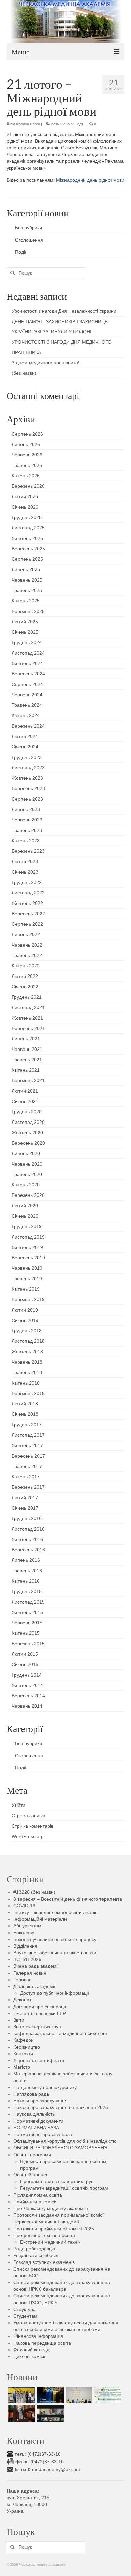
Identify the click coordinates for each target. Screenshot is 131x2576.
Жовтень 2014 (27, 1685)
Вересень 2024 (28, 674)
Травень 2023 (27, 830)
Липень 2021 (26, 1039)
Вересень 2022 (28, 914)
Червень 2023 (27, 820)
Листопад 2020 (28, 1122)
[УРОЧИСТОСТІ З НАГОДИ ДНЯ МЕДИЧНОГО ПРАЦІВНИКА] (78, 2395)
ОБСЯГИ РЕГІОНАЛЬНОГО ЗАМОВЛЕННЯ (60, 2148)
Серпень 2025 (27, 559)
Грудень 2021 (27, 997)
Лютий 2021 (25, 1091)
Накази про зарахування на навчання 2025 (61, 2107)
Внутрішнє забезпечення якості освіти (55, 1953)
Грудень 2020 (27, 1112)
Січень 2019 (25, 1320)
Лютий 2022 (25, 976)
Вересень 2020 (28, 1143)
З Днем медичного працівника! (46, 363)
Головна (23, 1980)
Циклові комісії (29, 2356)
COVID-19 (24, 1906)
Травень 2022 (27, 955)
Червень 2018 (27, 1362)
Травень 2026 (27, 465)
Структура (25, 2309)
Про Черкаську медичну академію (51, 2208)
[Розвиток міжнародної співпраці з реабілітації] (50, 2414)
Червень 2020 (27, 1164)
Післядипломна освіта (38, 2195)
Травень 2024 (27, 705)
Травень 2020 (27, 1174)
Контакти (23, 2054)
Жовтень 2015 (27, 1612)
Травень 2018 (27, 1372)
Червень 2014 (27, 1706)
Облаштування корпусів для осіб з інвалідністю (65, 2141)
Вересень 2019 (28, 1258)
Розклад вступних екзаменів (44, 2262)
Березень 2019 (28, 1299)
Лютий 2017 (25, 1498)
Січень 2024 (25, 747)
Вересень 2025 (28, 549)
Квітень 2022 (26, 966)
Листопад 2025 (28, 528)
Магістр (22, 2067)
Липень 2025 (26, 569)
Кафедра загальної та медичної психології (60, 2033)
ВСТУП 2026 (27, 1959)
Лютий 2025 (25, 622)
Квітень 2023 (26, 841)
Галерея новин (30, 1973)
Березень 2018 (28, 1393)
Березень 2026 (28, 486)
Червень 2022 (27, 945)
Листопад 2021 (28, 1007)
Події (79, 124)
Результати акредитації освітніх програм (64, 2188)
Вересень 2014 (28, 1696)
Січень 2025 (25, 632)
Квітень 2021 (26, 1070)
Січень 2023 (25, 872)
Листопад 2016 (28, 1529)
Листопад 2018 (28, 1341)
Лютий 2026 (25, 496)
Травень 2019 (27, 1279)
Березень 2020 (28, 1195)
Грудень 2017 (27, 1425)
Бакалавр (24, 1933)
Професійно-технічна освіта (44, 2235)
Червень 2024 (27, 695)
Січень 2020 (25, 1216)
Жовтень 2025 (27, 538)
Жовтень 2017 (27, 1445)
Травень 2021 (27, 1060)
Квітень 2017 (26, 1477)
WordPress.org (28, 1836)
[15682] (21, 2414)
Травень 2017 (27, 1466)
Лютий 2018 (25, 1404)
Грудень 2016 (27, 1518)
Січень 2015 (25, 1664)
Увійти (18, 1805)
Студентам (25, 2316)
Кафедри (24, 2040)
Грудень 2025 (27, 517)
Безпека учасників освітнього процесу (55, 1939)
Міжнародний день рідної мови (90, 180)
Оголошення (29, 240)
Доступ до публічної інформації (55, 1993)
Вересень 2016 (28, 1550)
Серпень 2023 (27, 799)
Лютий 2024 (25, 736)
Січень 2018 (25, 1414)
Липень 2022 (26, 934)
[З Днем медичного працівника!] (107, 2395)
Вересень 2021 (28, 1028)
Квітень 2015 (26, 1633)
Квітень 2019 (26, 1289)
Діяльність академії (34, 1986)
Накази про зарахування (40, 2101)
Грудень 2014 (27, 1675)
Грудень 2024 (27, 642)
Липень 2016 (26, 1560)
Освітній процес (31, 2175)
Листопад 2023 (28, 768)
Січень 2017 (25, 1508)
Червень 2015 (27, 1623)
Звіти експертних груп (37, 2027)
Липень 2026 (26, 444)
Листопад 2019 (28, 1237)
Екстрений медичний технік (50, 2242)
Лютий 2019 (25, 1310)
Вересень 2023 (28, 788)
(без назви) (24, 373)
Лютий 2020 (25, 1206)
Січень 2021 (25, 1101)
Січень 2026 (25, 507)
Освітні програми (32, 2155)
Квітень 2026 (26, 476)
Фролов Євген (28, 124)
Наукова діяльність (34, 2114)
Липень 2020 (26, 1153)
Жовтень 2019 (27, 1247)
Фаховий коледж (32, 2350)
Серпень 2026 (27, 434)
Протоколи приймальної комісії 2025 (54, 2229)
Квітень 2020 (26, 1185)
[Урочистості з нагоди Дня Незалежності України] (21, 2395)
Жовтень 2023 (27, 778)
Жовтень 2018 (27, 1352)
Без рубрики (29, 228)
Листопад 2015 (28, 1602)
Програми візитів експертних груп (57, 2181)
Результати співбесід (36, 2255)
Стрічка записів (28, 1815)
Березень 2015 (28, 1644)
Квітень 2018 (26, 1383)
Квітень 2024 (26, 715)
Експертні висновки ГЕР (40, 2013)
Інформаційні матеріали (40, 1919)
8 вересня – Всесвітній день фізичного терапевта (68, 1899)
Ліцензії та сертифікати (39, 2060)
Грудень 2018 (27, 1331)
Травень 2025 (27, 590)
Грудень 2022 (27, 882)
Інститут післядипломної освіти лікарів (55, 1912)
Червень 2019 (27, 1268)
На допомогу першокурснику (45, 2087)
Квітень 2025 (26, 601)
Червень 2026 (27, 455)
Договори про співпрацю (40, 2007)
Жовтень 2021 (27, 1018)
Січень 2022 (25, 987)
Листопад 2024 (28, 653)
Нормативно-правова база (43, 2134)
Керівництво (27, 2047)
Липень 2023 (26, 809)
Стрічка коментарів (33, 1826)
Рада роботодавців (34, 2249)
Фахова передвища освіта (42, 2343)
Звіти (19, 2020)
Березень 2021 (28, 1080)
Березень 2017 (28, 1487)
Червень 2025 (27, 580)
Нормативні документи (38, 2121)
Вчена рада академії (36, 1966)
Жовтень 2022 (27, 903)
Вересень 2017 (28, 1456)
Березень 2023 (28, 851)
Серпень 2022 (27, 924)
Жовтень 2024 (27, 663)
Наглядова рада (31, 2094)
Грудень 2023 (27, 757)
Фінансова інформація (38, 2336)
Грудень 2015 (27, 1591)
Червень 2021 (27, 1049)
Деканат (22, 2000)
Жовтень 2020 (27, 1133)
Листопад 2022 (28, 893)
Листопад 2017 (28, 1435)
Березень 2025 (28, 611)
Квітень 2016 (26, 1581)
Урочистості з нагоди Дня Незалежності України (64, 311)
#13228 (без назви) (34, 1892)
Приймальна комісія (36, 2202)
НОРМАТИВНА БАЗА (36, 2128)
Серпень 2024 (27, 684)
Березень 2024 (28, 726)
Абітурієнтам (27, 1926)
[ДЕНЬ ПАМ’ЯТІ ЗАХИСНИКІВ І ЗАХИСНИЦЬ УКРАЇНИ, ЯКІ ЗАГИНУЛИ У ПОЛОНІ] (50, 2395)
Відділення (25, 1946)
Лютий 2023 (25, 861)
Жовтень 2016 (27, 1539)
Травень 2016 (27, 1571)
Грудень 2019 (27, 1226)
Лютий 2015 (25, 1654)
